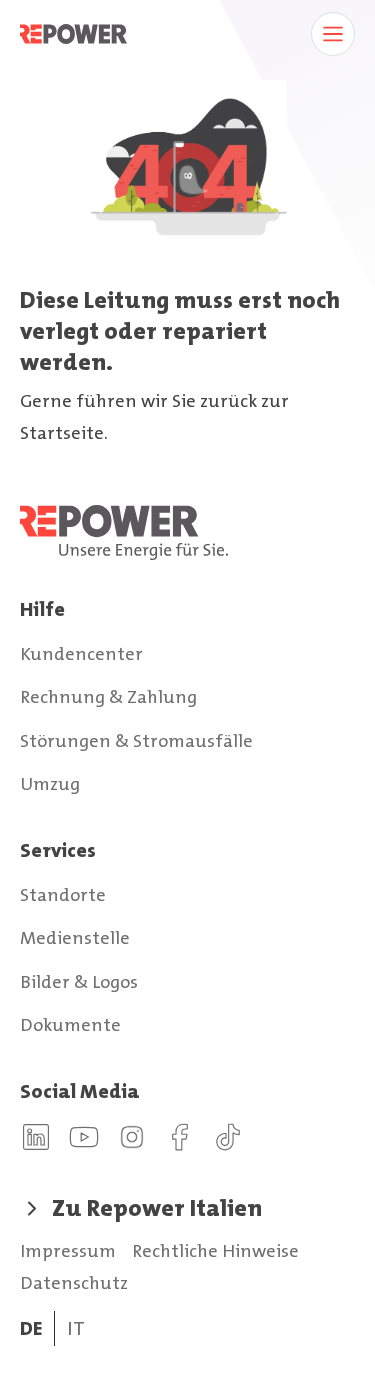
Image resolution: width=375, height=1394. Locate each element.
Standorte (63, 895)
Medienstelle (75, 938)
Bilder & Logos (79, 982)
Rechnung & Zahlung (108, 697)
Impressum (68, 1251)
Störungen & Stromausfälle (136, 741)
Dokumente (70, 1025)
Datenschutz (74, 1283)
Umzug (50, 784)
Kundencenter (81, 654)
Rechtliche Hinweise (215, 1251)
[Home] (187, 532)
